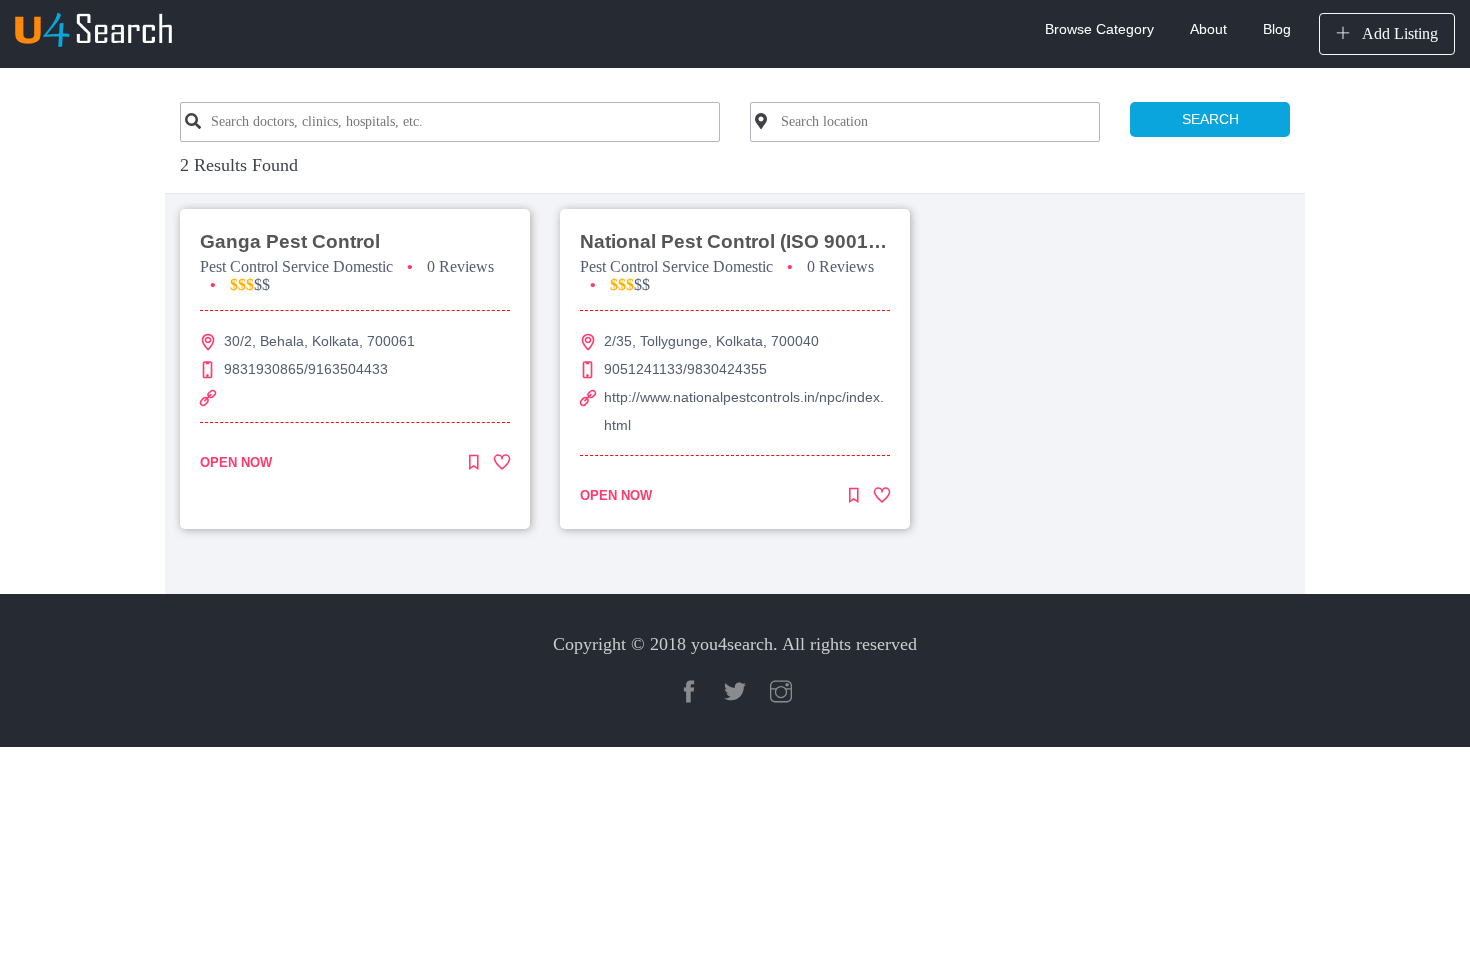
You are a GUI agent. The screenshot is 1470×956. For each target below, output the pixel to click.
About (1208, 29)
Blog (1277, 29)
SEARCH (1210, 119)
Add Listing (1398, 33)
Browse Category (1099, 29)
